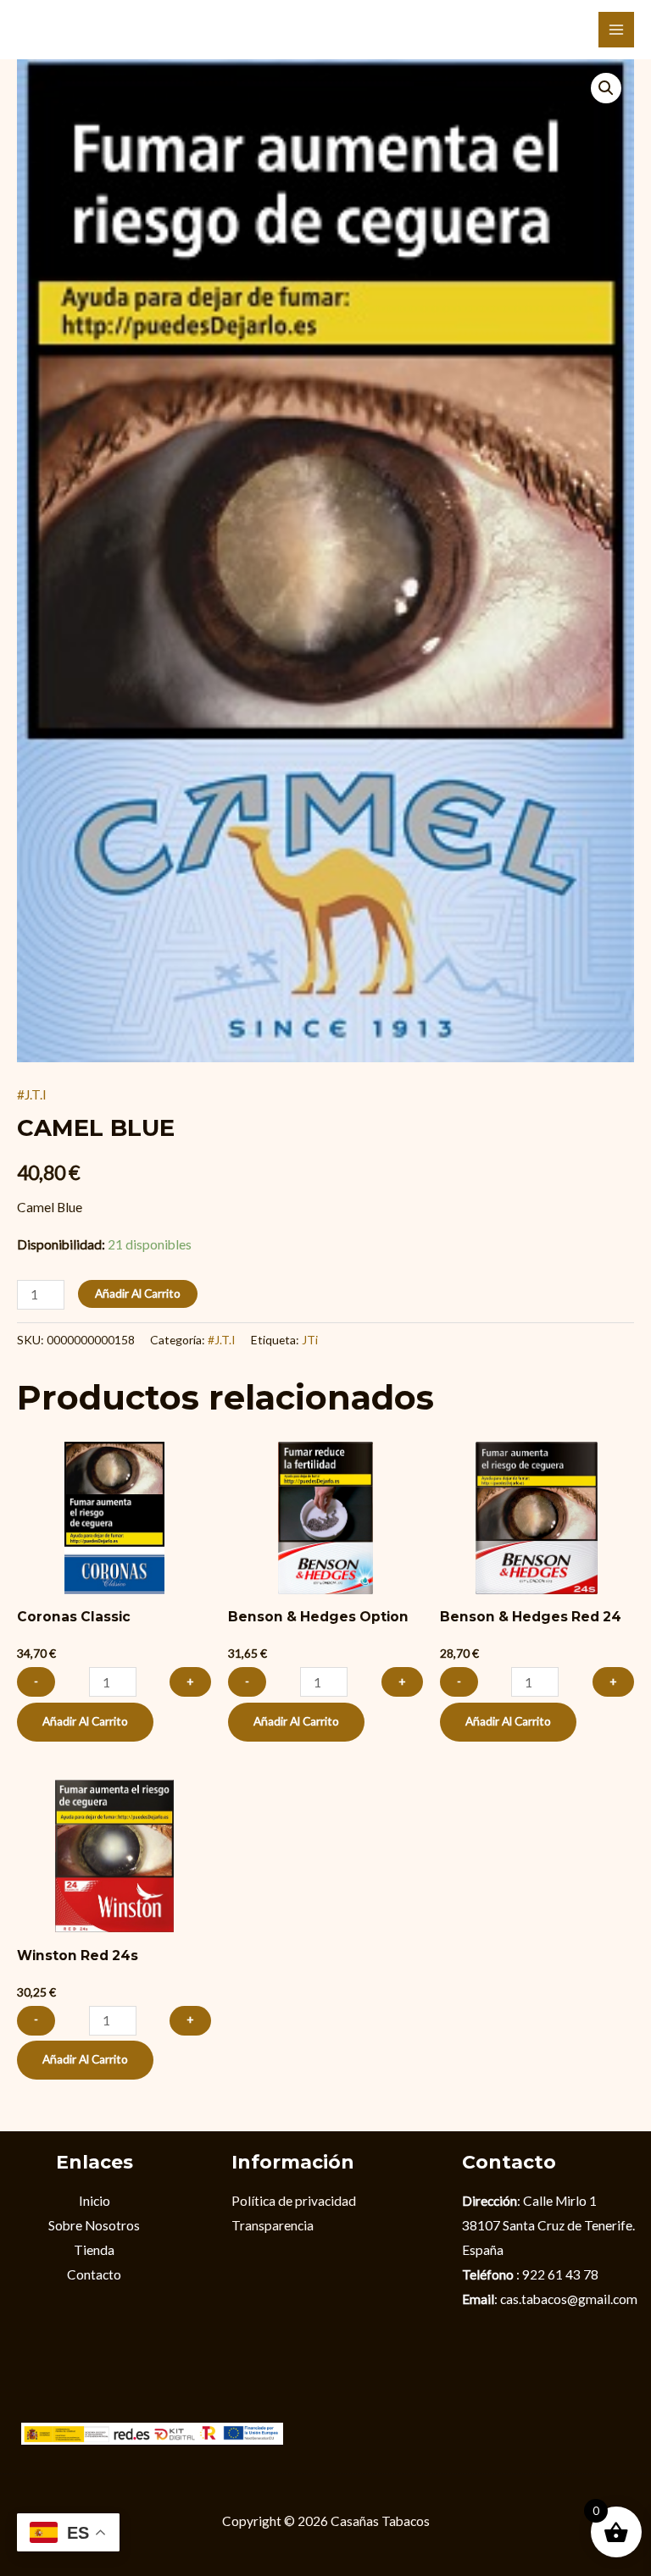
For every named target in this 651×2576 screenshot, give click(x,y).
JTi (310, 1340)
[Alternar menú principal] (616, 30)
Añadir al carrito (138, 1294)
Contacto (94, 2274)
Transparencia (273, 2225)
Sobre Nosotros (94, 2225)
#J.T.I (32, 1094)
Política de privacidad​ (294, 2201)
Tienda (94, 2250)
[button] (606, 88)
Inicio (95, 2201)
